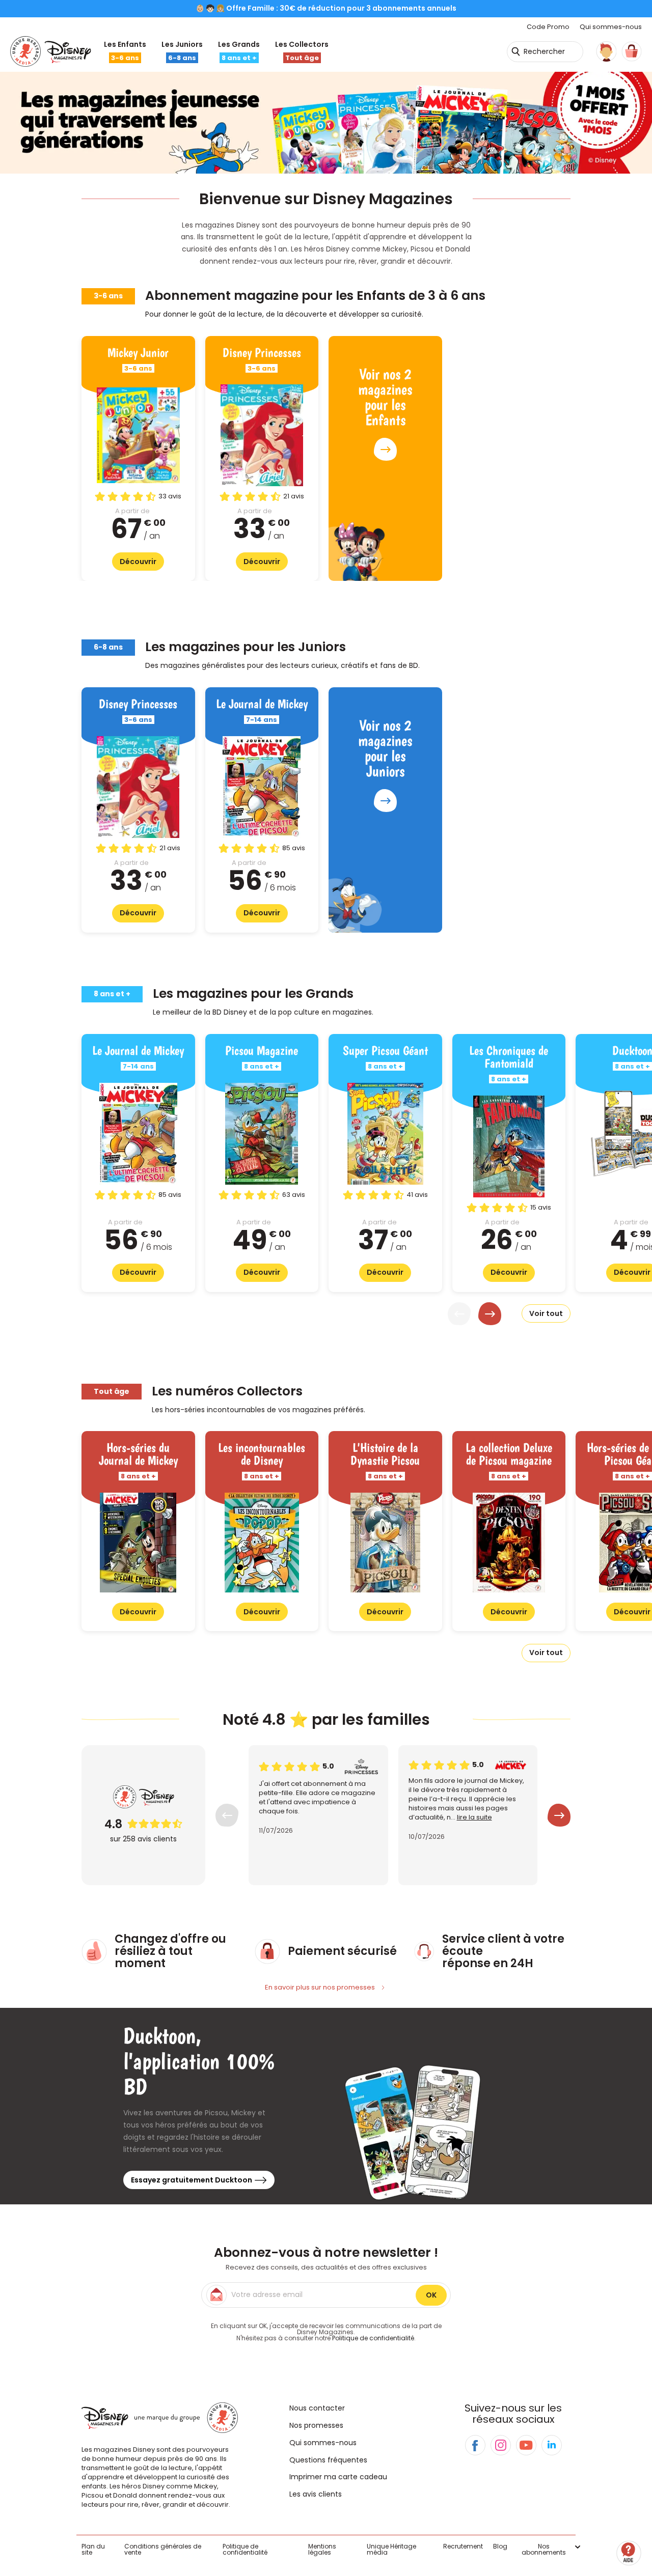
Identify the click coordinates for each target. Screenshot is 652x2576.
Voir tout (546, 1313)
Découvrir (138, 562)
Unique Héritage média (391, 2549)
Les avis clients (316, 2494)
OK (431, 2295)
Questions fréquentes (328, 2460)
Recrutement (463, 2546)
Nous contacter (317, 2408)
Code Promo (548, 27)
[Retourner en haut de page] (630, 2524)
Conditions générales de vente (163, 2549)
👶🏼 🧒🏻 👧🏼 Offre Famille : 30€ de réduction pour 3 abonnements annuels (326, 8)
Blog (500, 2546)
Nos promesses (316, 2425)
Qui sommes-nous (611, 27)
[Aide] (629, 2553)
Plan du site (93, 2549)
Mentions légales (322, 2549)
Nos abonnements (544, 2550)
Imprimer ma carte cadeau (338, 2477)
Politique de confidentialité (373, 2338)
